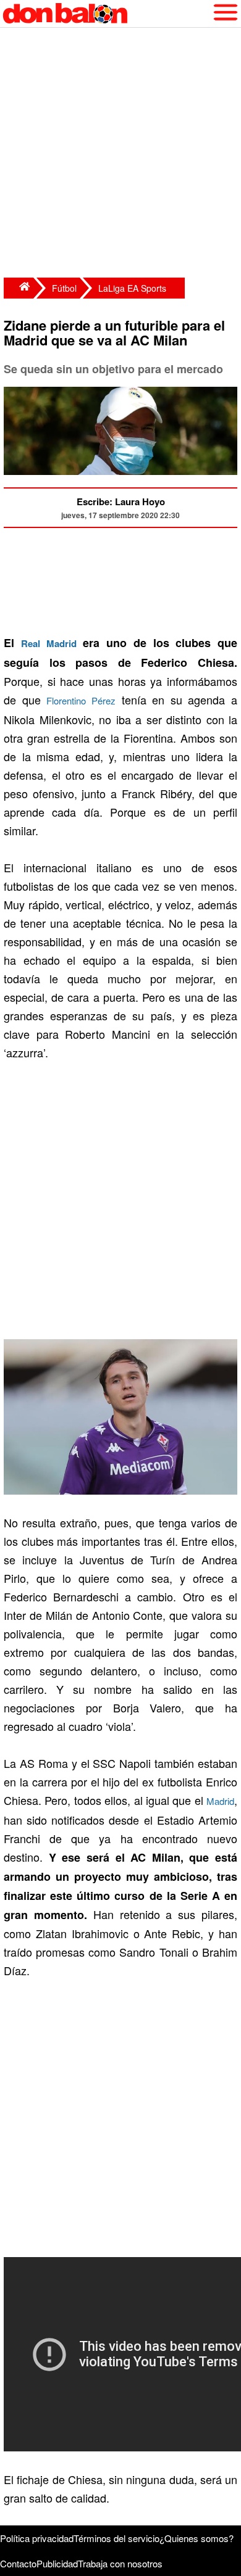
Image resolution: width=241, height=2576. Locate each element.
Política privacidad (37, 2538)
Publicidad (57, 2563)
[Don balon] (106, 14)
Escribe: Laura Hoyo (121, 502)
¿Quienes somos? (197, 2538)
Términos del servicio (116, 2538)
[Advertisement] (120, 154)
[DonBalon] (19, 288)
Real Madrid (49, 643)
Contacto (18, 2563)
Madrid (220, 1801)
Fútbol (64, 288)
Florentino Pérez (81, 700)
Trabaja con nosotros (120, 2563)
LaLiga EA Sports (132, 288)
